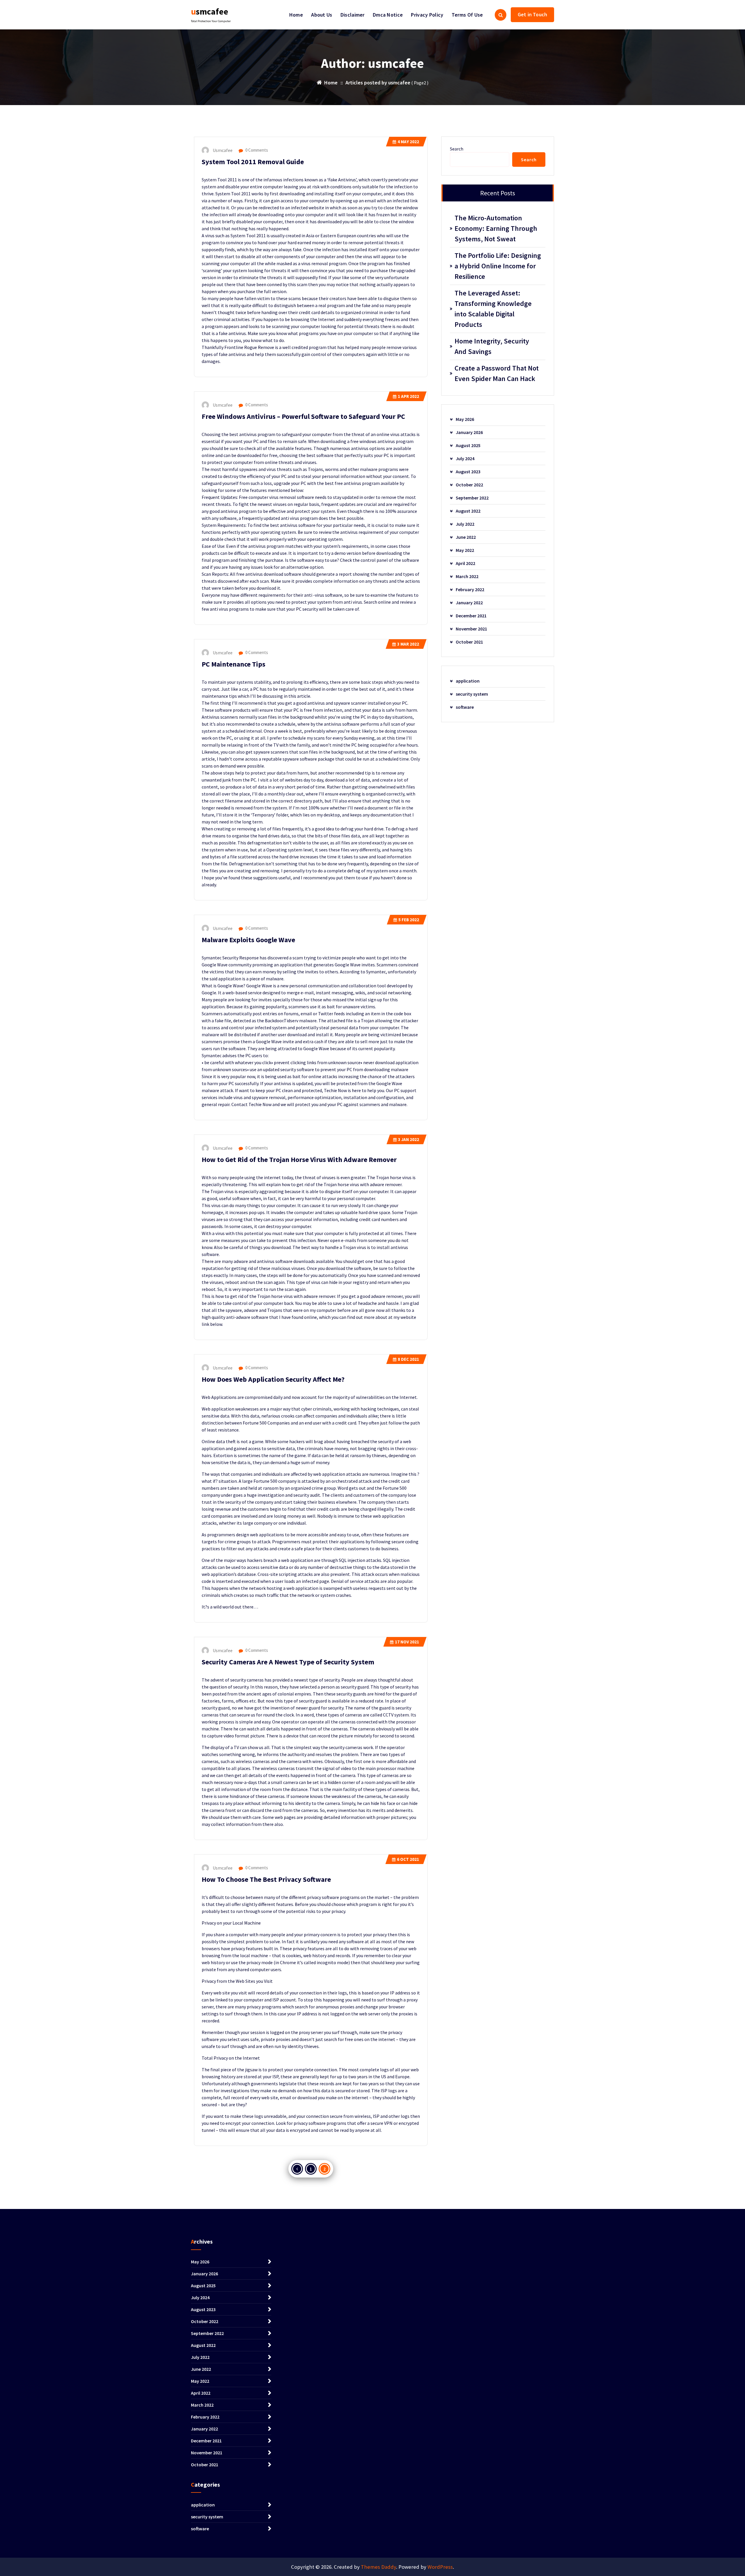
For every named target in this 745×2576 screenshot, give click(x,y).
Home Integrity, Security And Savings (492, 346)
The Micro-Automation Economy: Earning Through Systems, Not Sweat (496, 228)
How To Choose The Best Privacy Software (266, 1879)
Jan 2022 (409, 1139)
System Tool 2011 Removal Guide (253, 162)
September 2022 (472, 498)
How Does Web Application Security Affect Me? (273, 1379)
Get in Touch (532, 14)
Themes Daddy (378, 2567)
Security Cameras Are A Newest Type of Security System (288, 1662)
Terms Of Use (467, 15)
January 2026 (469, 432)
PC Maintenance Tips (234, 664)
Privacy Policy (427, 15)
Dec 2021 (408, 1359)
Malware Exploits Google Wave (248, 940)
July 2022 (465, 524)
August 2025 (468, 445)
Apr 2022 (408, 396)
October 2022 (469, 485)
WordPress (440, 2567)
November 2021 (471, 629)
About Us (322, 15)
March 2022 (467, 576)
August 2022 (468, 511)
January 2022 (469, 603)
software (465, 707)
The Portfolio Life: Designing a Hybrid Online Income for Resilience (498, 266)
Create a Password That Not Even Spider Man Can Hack (497, 373)
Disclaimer (353, 15)
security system (472, 694)
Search (457, 149)
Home (296, 15)
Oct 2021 (408, 1859)
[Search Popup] (501, 15)
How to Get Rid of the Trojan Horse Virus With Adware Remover (299, 1159)
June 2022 (466, 537)
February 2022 (470, 589)
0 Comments (256, 150)
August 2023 (468, 472)
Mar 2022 (408, 644)
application (468, 681)
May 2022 (408, 142)
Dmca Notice (388, 15)
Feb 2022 (409, 920)
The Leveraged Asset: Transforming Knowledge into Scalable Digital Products (493, 309)
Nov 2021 (407, 1642)
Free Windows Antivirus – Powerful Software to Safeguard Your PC (303, 416)
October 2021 (469, 642)
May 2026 (465, 419)
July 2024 (465, 458)
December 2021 (471, 616)
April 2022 (465, 563)
